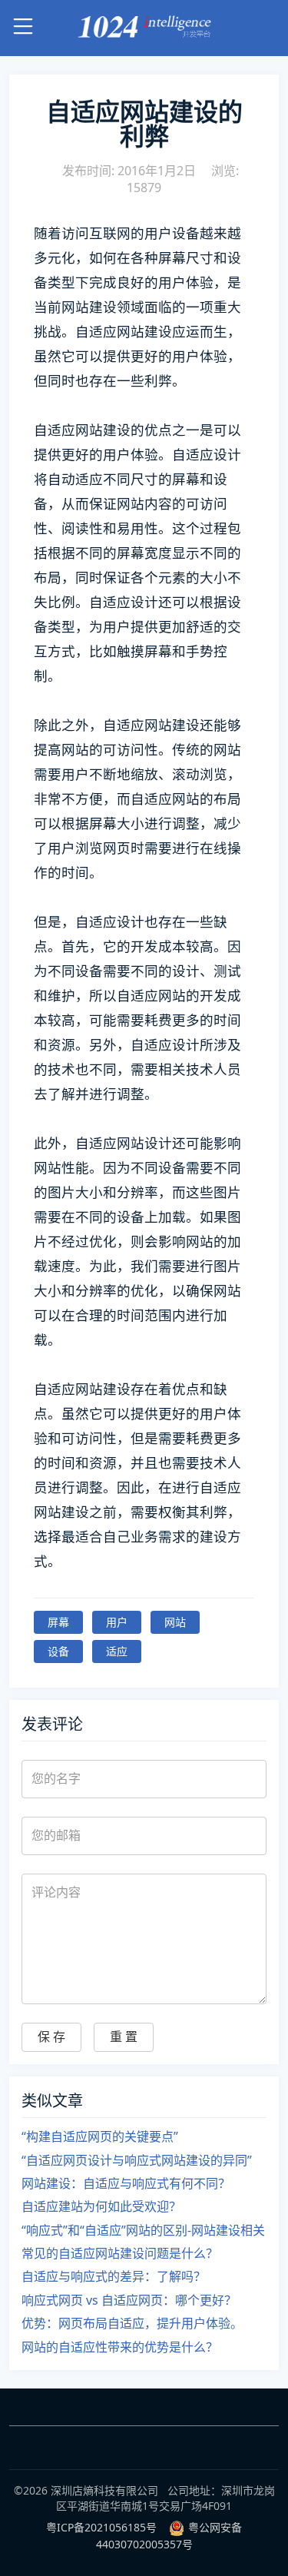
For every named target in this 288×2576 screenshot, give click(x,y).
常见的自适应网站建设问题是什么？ (120, 2253)
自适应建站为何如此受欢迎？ (101, 2206)
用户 (117, 1622)
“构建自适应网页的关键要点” (100, 2136)
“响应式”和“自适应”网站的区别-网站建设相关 (143, 2230)
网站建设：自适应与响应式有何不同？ (126, 2183)
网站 (175, 1622)
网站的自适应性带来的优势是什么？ (120, 2347)
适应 (117, 1651)
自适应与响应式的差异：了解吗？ (114, 2276)
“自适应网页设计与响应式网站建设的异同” (137, 2160)
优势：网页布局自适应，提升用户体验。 (132, 2323)
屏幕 (58, 1622)
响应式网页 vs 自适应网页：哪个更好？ (129, 2300)
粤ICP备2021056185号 (101, 2527)
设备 (58, 1651)
